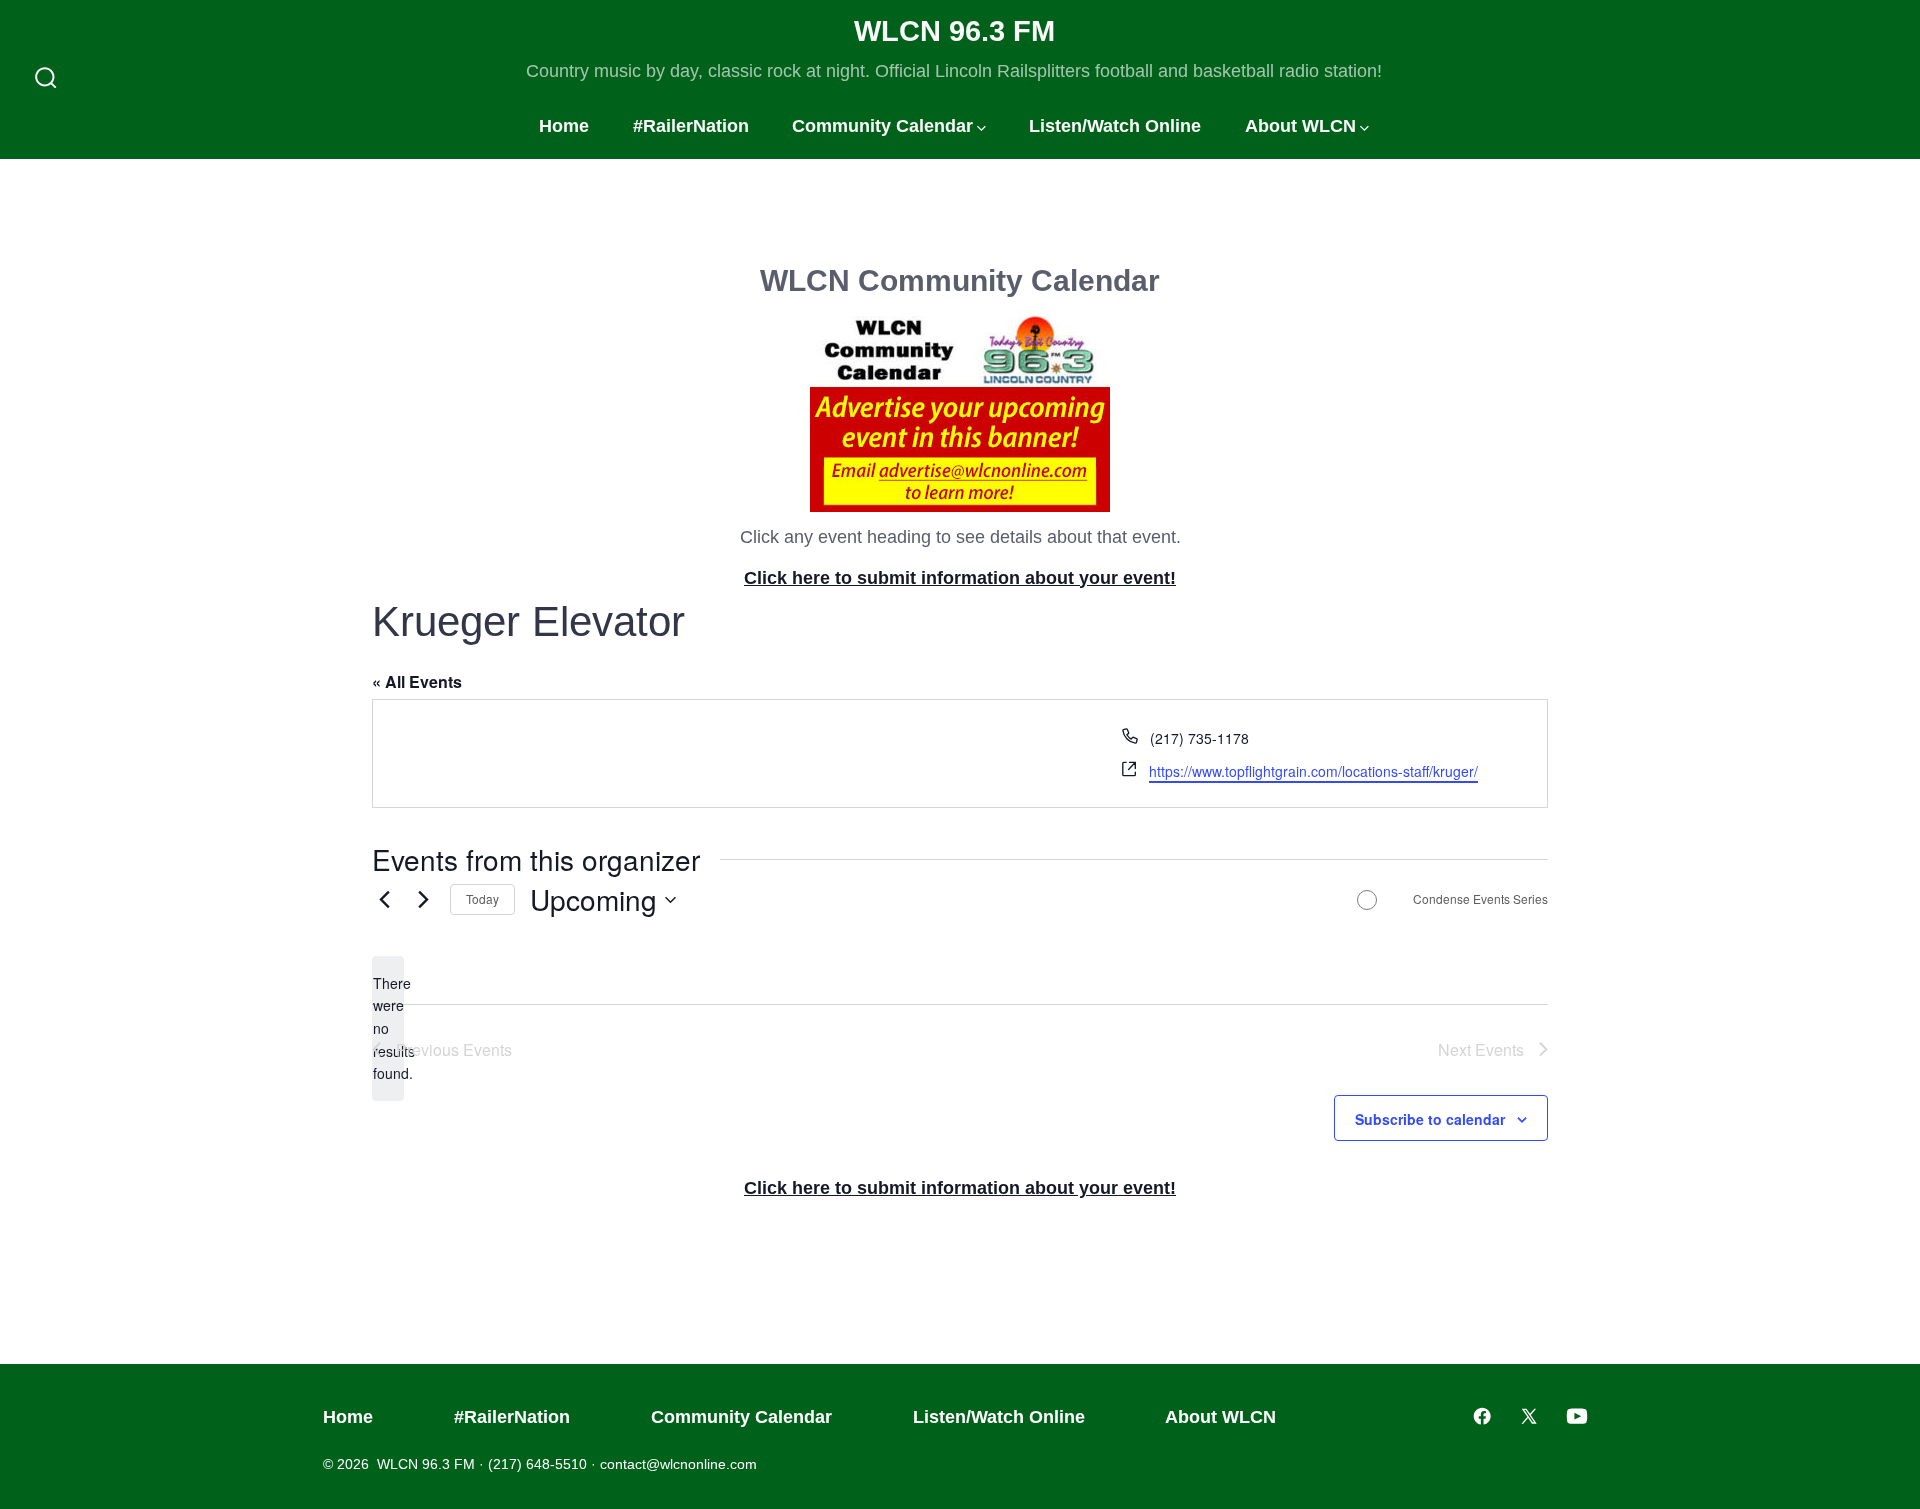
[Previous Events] (384, 900)
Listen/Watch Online (1115, 126)
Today (482, 898)
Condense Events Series (1480, 899)
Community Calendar (882, 126)
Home (564, 126)
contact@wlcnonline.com (678, 1464)
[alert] (388, 1028)
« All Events (417, 681)
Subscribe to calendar (1430, 1119)
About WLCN (1300, 126)
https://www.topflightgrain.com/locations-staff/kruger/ (1313, 771)
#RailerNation (691, 126)
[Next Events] (423, 900)
